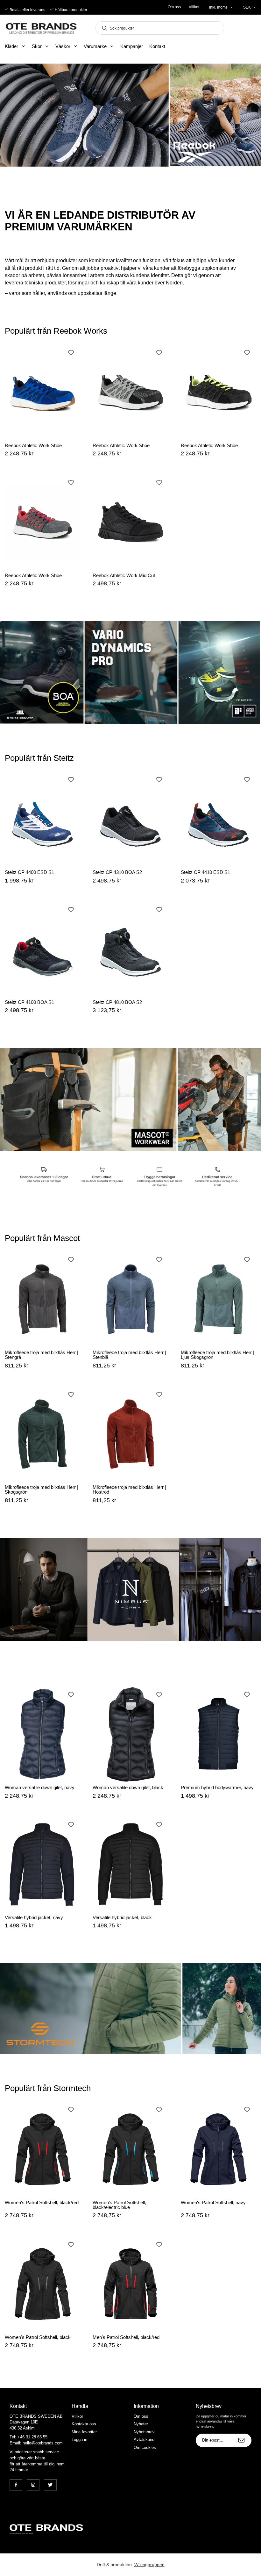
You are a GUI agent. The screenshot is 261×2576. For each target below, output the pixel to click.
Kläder (11, 46)
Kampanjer (132, 46)
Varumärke (95, 46)
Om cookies (145, 2447)
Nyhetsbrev (144, 2432)
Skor (37, 46)
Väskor (63, 46)
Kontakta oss (84, 2424)
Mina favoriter (84, 2432)
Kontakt (157, 46)
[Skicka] (241, 2440)
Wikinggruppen (149, 2565)
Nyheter (141, 2424)
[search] (103, 28)
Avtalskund (144, 2440)
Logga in (79, 2440)
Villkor (194, 7)
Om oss (174, 7)
